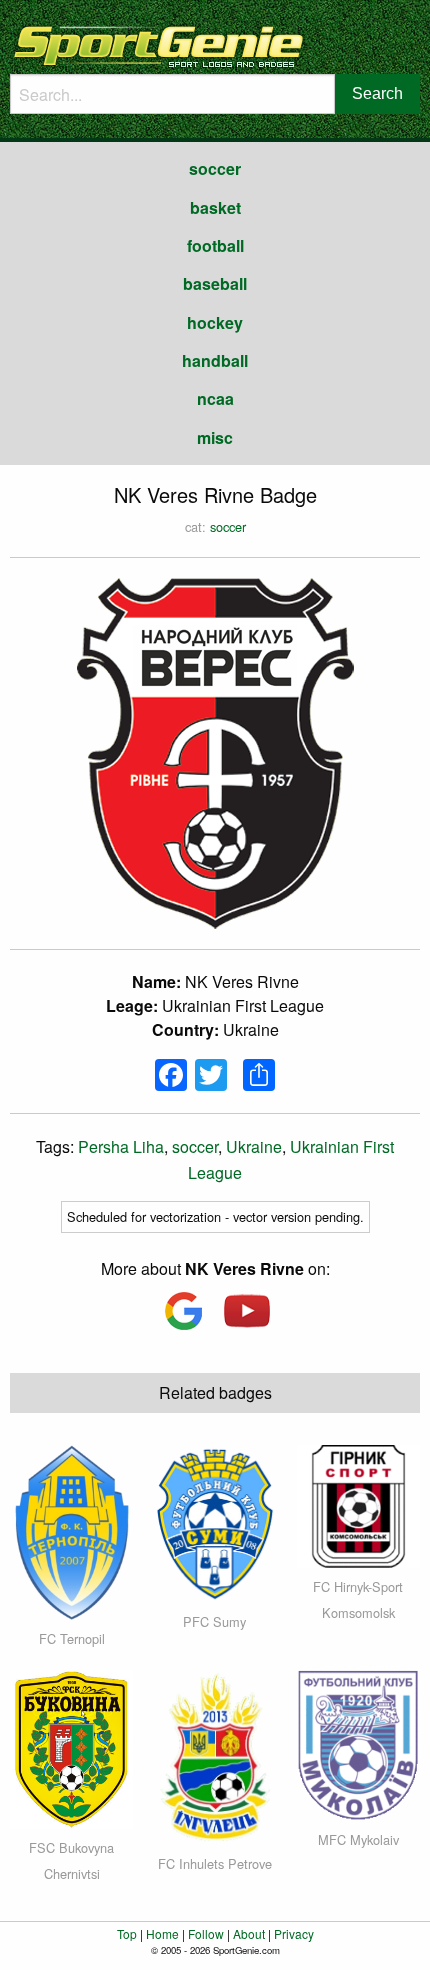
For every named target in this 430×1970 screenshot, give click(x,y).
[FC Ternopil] (71, 1529)
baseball (215, 283)
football (215, 245)
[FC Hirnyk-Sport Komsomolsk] (358, 1504)
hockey (215, 322)
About (249, 1933)
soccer (215, 168)
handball (215, 360)
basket (215, 207)
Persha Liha (121, 1146)
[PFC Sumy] (214, 1521)
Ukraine (254, 1146)
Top (127, 1933)
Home (162, 1933)
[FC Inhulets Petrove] (215, 1755)
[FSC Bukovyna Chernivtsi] (71, 1747)
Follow (206, 1933)
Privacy (294, 1933)
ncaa (215, 398)
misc (215, 437)
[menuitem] (215, 169)
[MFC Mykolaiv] (358, 1743)
